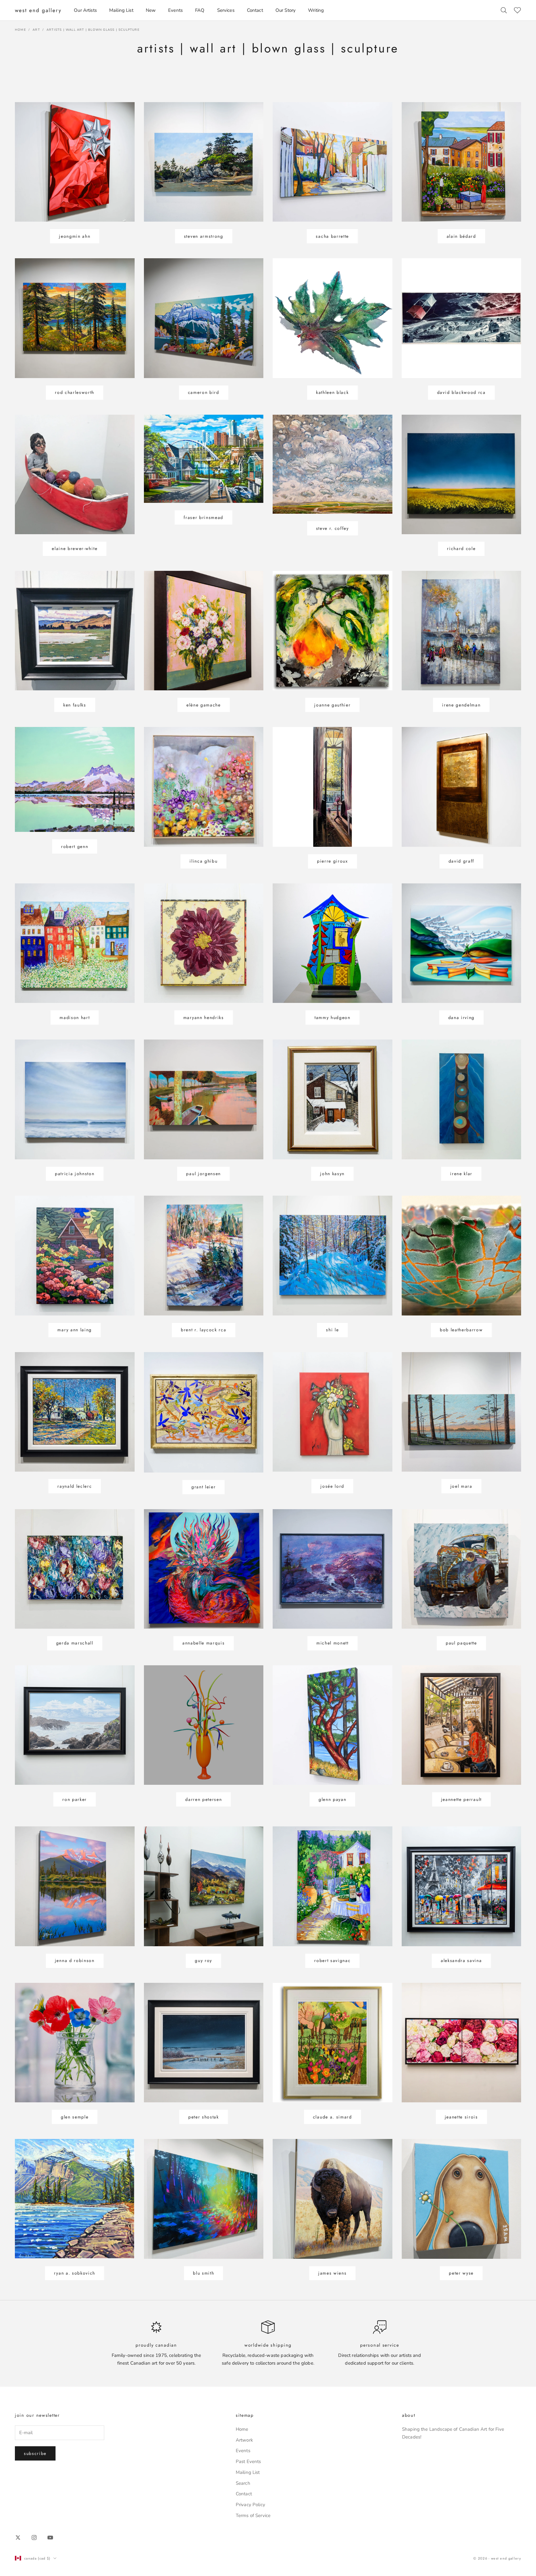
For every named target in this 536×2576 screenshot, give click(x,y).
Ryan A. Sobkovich (75, 2273)
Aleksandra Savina (461, 1960)
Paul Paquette (461, 1643)
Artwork (244, 2440)
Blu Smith (203, 2273)
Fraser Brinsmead (203, 517)
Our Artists (85, 10)
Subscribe (35, 2453)
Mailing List (121, 10)
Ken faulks (75, 705)
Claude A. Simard (333, 2117)
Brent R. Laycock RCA (204, 1330)
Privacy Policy (250, 2505)
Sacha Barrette (332, 236)
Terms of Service (253, 2515)
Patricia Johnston (75, 1174)
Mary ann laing (75, 1330)
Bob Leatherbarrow (461, 1330)
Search (243, 2483)
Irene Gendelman (461, 705)
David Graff (461, 861)
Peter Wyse (461, 2273)
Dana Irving (461, 1017)
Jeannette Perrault (461, 1799)
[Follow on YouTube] (50, 2538)
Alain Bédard (461, 236)
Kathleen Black (333, 392)
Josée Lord (332, 1486)
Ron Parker (75, 1799)
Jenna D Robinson (75, 1960)
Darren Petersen (203, 1799)
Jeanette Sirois (461, 2117)
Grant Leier (203, 1487)
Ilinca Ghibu (203, 861)
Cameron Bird (204, 392)
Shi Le (332, 1330)
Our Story (286, 10)
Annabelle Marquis (204, 1643)
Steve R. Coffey (333, 528)
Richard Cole (461, 548)
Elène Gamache (204, 705)
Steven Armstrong (204, 236)
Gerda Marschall (75, 1643)
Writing (316, 10)
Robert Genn (75, 846)
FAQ (200, 10)
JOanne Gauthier (332, 705)
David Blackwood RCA (461, 392)
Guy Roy (203, 1960)
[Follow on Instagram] (34, 2538)
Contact (255, 10)
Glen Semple (75, 2117)
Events (175, 10)
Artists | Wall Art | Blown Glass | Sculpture (93, 30)
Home (20, 30)
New (151, 10)
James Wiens (332, 2273)
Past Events (248, 2461)
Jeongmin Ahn (75, 236)
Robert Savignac (332, 1960)
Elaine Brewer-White (75, 548)
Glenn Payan (332, 1799)
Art (36, 30)
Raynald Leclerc (75, 1486)
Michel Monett (333, 1643)
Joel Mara (461, 1486)
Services (226, 10)
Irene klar (461, 1174)
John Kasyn (332, 1174)
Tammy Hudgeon (333, 1017)
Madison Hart (75, 1017)
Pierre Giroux (333, 861)
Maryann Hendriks (204, 1017)
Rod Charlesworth (75, 392)
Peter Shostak (204, 2117)
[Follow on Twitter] (18, 2538)
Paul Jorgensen (203, 1174)
